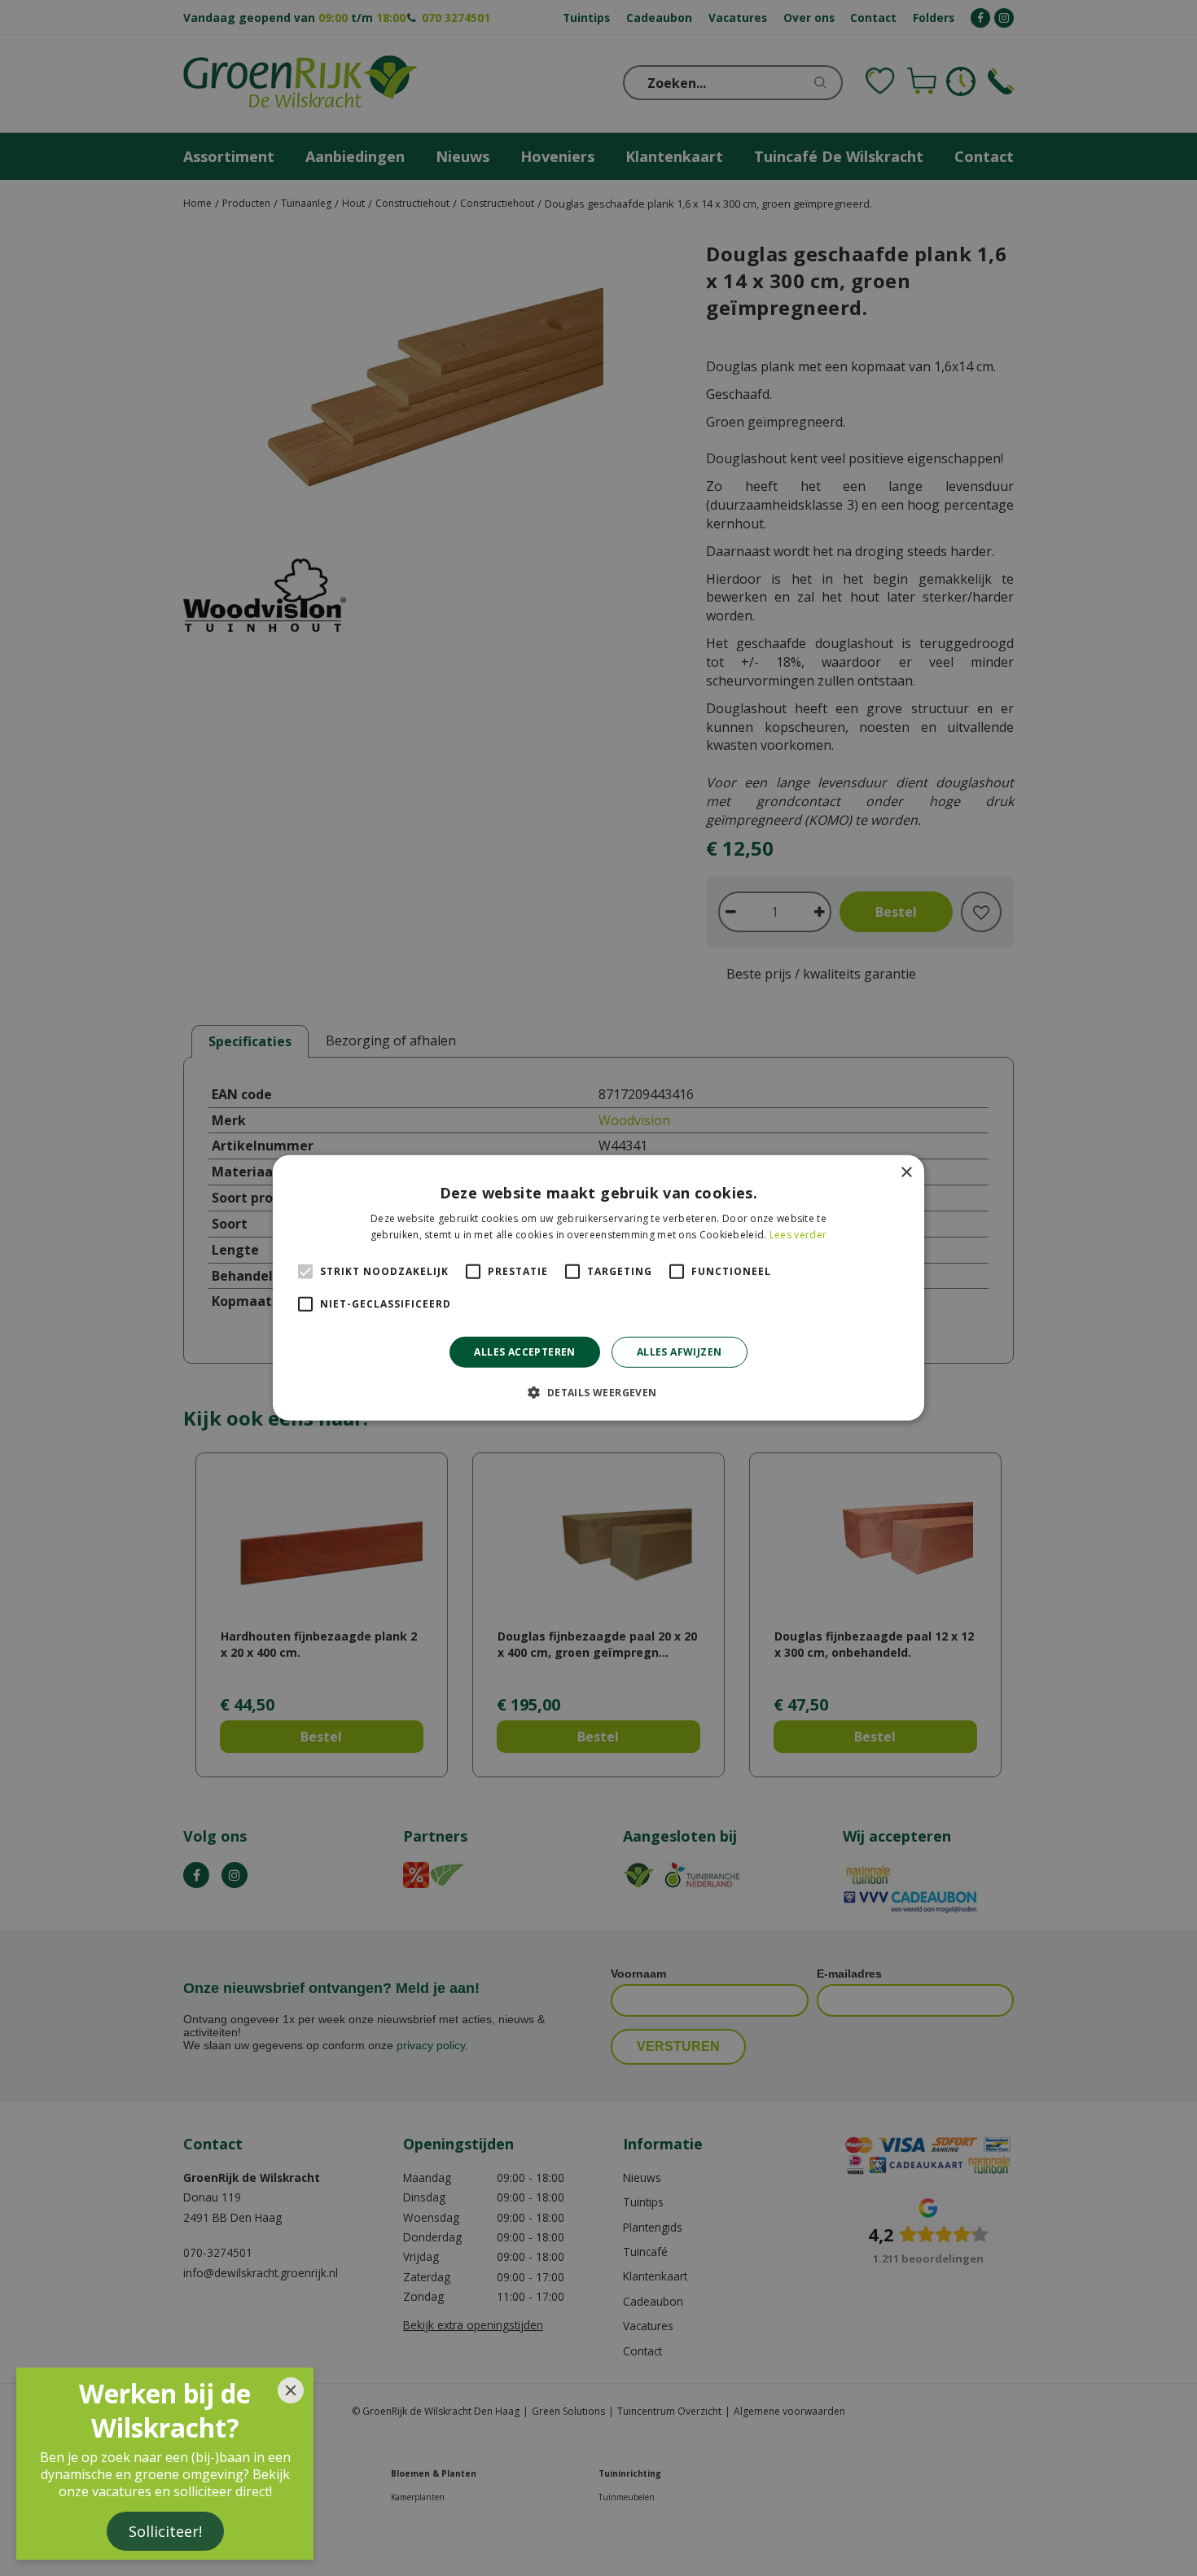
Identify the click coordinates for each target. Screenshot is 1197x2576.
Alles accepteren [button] (524, 1352)
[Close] (291, 2390)
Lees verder (798, 1235)
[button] (598, 1392)
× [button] (906, 1173)
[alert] (598, 1288)
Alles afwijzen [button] (680, 1352)
